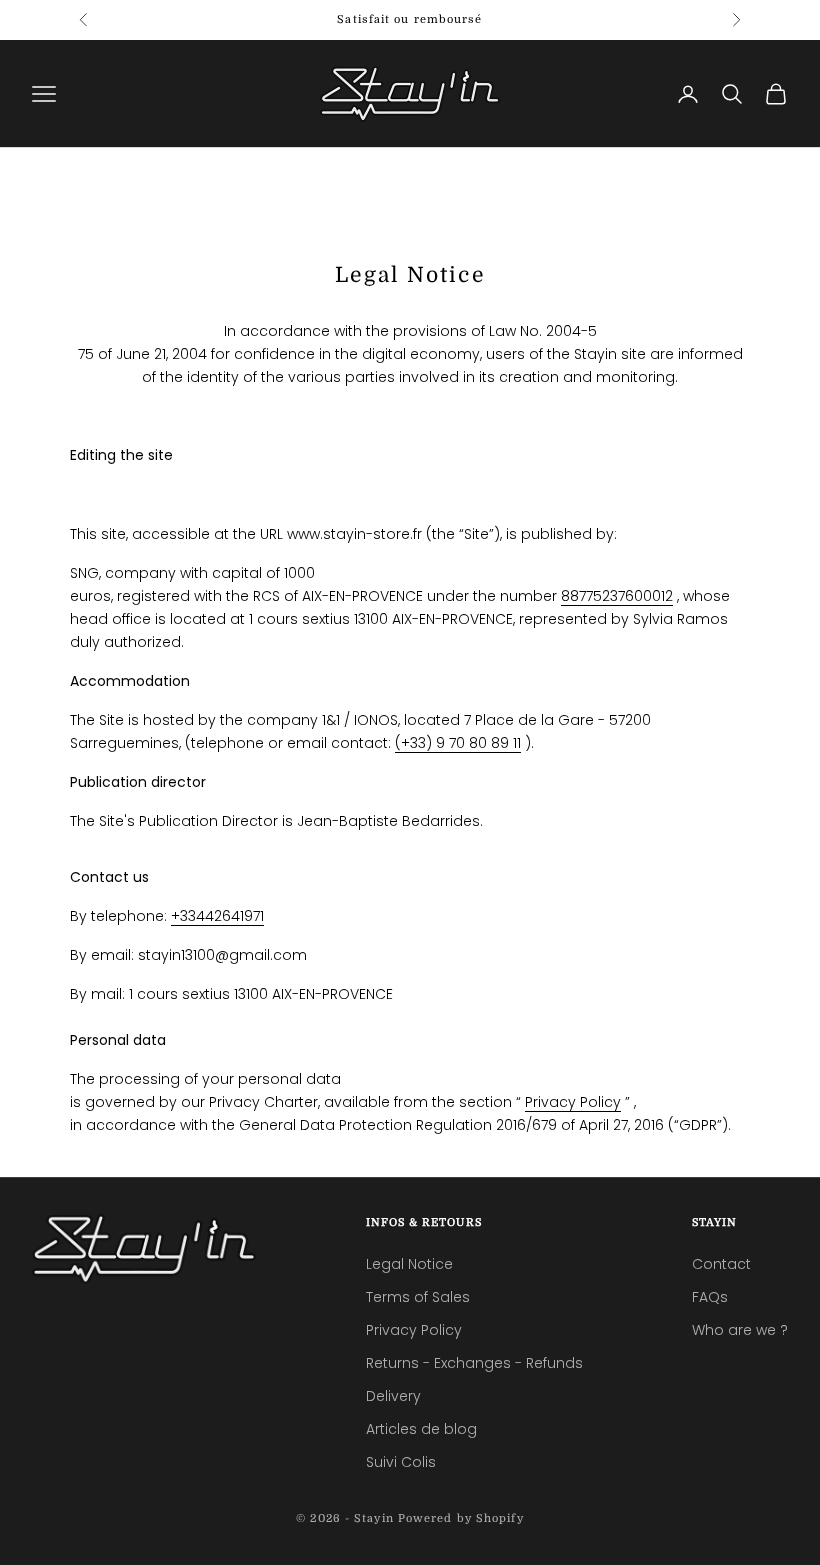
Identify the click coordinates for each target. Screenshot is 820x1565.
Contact (721, 1264)
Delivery (393, 1396)
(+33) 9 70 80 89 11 (458, 743)
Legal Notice (409, 1264)
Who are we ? (740, 1330)
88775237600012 (617, 596)
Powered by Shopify (461, 1518)
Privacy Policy (573, 1102)
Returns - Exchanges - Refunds (474, 1363)
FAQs (710, 1297)
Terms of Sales (418, 1297)
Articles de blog (421, 1429)
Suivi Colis (401, 1462)
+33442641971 (217, 916)
